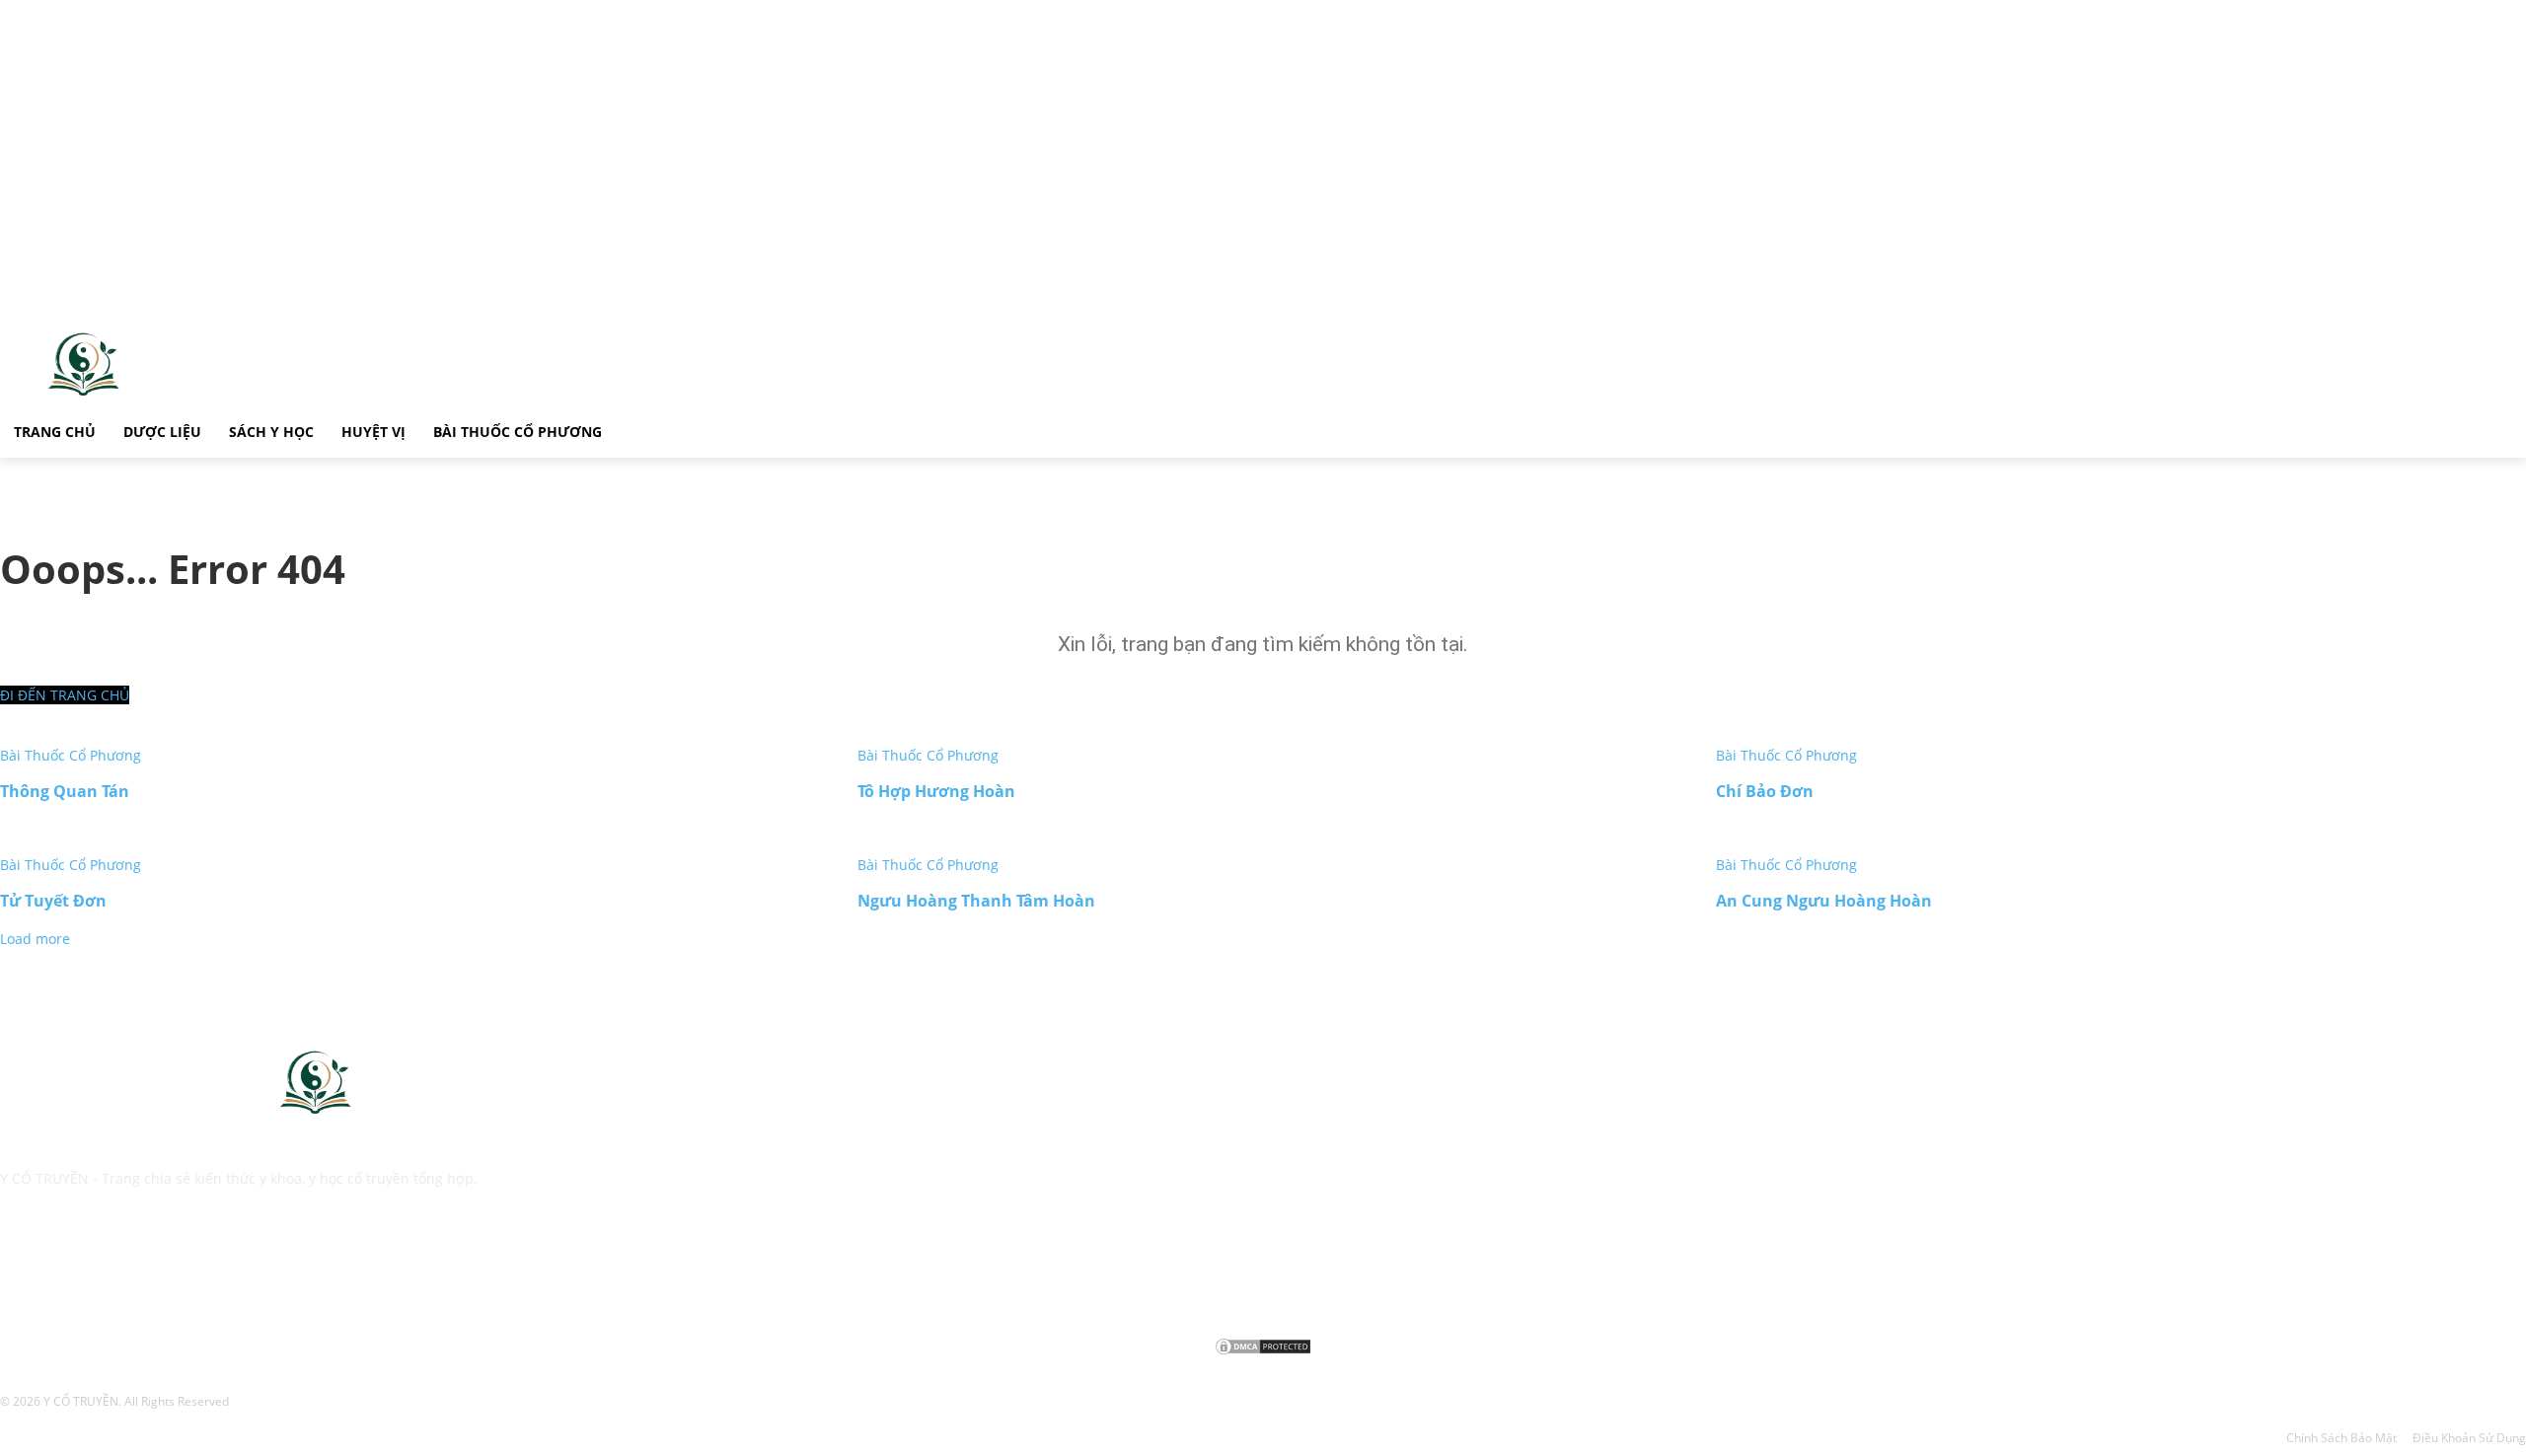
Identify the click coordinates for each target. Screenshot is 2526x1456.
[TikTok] (68, 1267)
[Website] (116, 1267)
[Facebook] (19, 1267)
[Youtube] (165, 1267)
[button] (639, 429)
